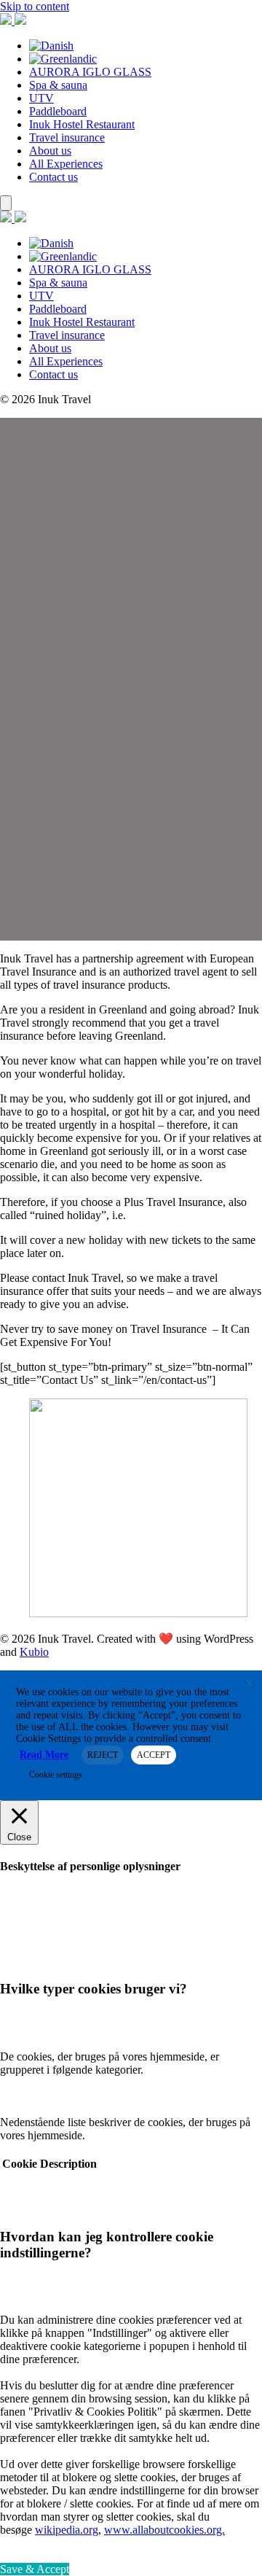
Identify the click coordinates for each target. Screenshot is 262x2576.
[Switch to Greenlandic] (63, 59)
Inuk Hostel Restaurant (82, 124)
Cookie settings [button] (56, 1775)
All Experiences (66, 164)
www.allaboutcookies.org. (164, 2530)
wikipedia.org (67, 2530)
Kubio (34, 1652)
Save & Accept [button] (35, 2569)
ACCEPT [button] (154, 1755)
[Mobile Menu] (6, 203)
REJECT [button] (103, 1755)
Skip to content (35, 6)
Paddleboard (58, 111)
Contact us (53, 177)
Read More (44, 1755)
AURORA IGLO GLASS (90, 72)
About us (50, 151)
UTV (41, 98)
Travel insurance (67, 137)
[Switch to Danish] (51, 46)
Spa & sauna (58, 85)
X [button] (249, 1684)
